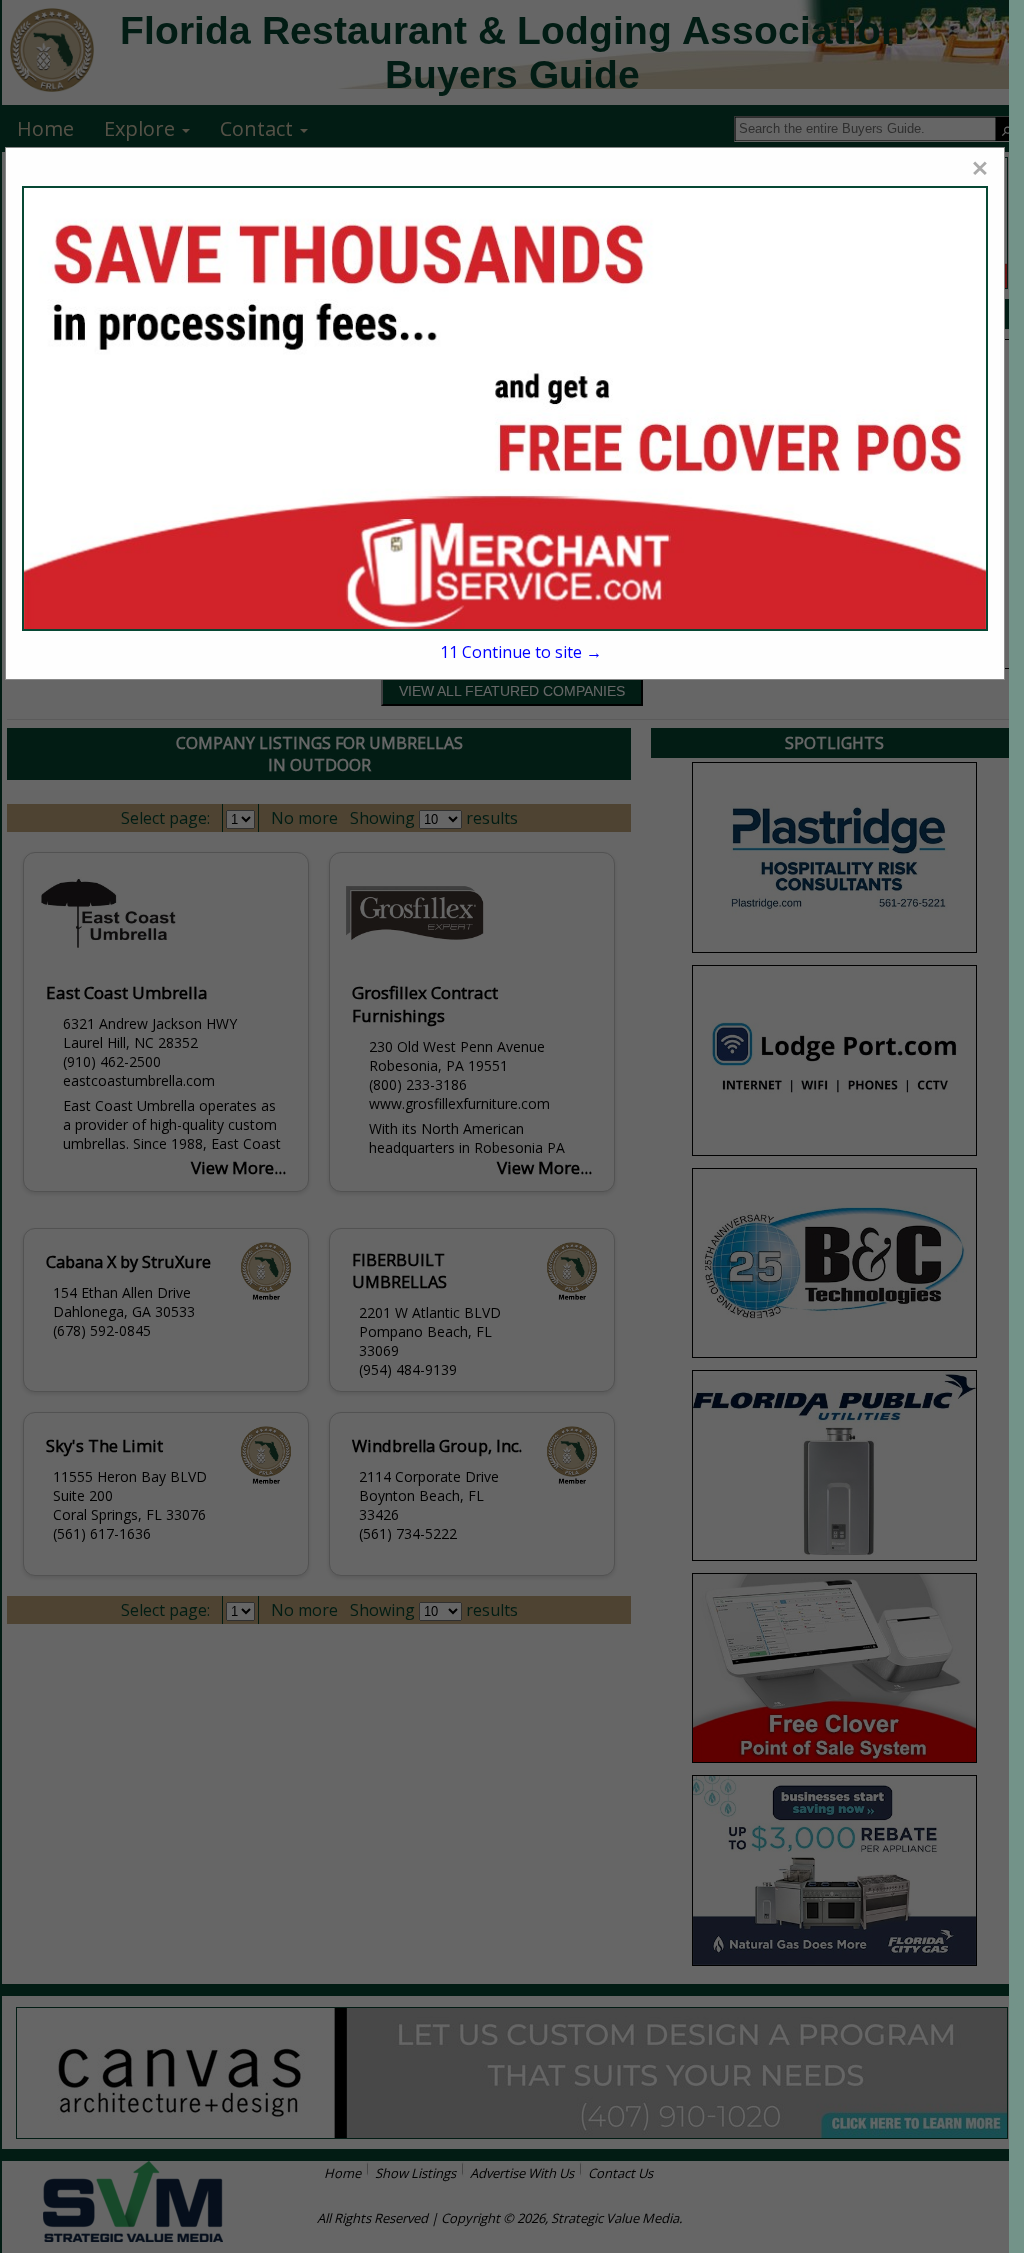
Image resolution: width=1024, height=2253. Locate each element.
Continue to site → (521, 652)
